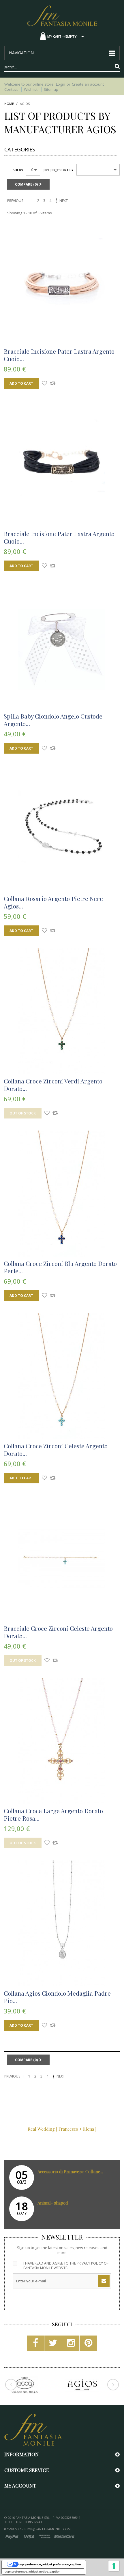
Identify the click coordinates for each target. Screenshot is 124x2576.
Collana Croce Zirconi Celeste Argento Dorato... (56, 1449)
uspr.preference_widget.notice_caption (32, 2571)
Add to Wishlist (44, 384)
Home (9, 104)
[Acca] (25, 2385)
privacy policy (90, 2263)
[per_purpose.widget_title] (114, 2566)
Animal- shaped (53, 2203)
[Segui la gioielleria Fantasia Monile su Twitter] (53, 2345)
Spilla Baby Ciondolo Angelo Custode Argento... (53, 720)
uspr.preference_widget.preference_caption (50, 2564)
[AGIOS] (82, 2385)
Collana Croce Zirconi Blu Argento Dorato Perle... (60, 1267)
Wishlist (31, 89)
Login (61, 84)
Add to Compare (53, 384)
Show (18, 170)
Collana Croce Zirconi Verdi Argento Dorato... (53, 1085)
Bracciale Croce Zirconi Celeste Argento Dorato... (58, 1632)
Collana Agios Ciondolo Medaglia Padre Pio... (57, 1997)
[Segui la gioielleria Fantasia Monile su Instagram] (71, 2345)
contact (11, 89)
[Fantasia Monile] (62, 15)
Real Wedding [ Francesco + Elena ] (62, 2129)
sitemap (51, 89)
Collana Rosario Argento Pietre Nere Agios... (53, 902)
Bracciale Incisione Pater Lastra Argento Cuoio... (59, 355)
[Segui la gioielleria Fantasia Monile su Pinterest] (88, 2345)
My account (20, 2485)
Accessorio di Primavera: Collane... (70, 2171)
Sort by (66, 170)
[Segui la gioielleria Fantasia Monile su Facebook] (35, 2345)
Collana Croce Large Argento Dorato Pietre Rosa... (53, 1814)
